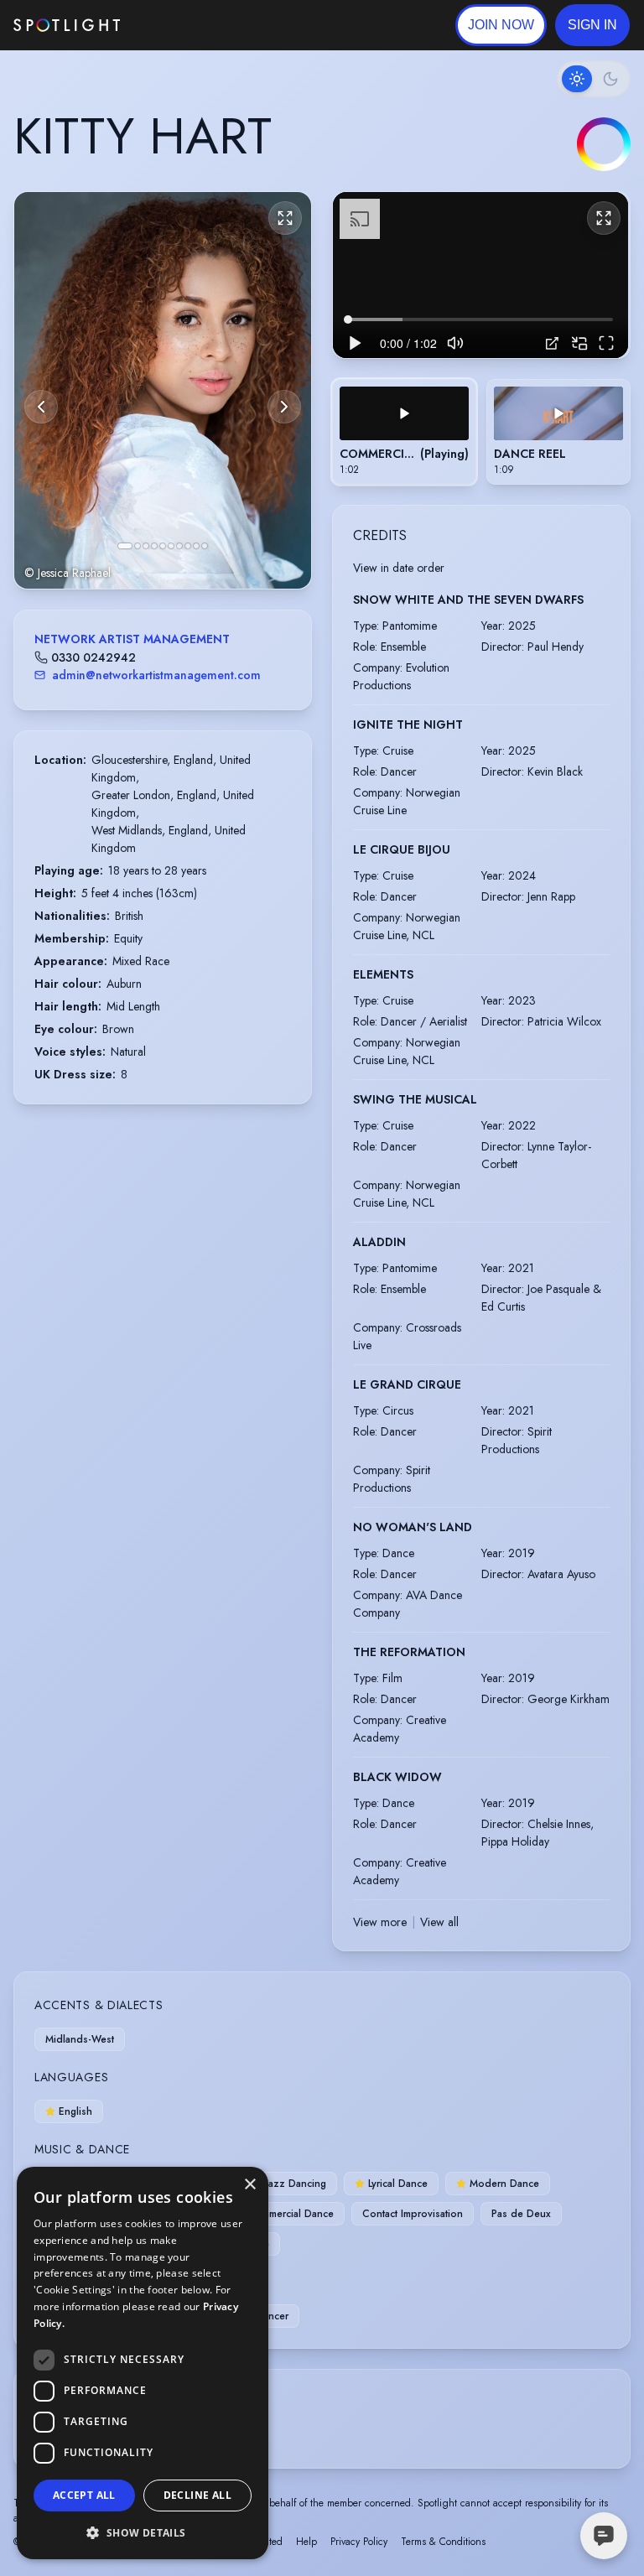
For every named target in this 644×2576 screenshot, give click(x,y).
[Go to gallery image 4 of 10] (154, 546)
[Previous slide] (41, 407)
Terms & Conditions (443, 2542)
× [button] (249, 2185)
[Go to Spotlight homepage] (67, 25)
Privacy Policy (359, 2542)
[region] (480, 275)
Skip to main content (185, 26)
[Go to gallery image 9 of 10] (196, 546)
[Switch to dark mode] (594, 79)
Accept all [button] (84, 2495)
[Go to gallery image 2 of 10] (138, 546)
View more (380, 1922)
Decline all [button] (197, 2495)
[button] (592, 25)
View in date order (399, 568)
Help (306, 2542)
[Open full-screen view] (285, 218)
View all (439, 1922)
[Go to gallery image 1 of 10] (125, 546)
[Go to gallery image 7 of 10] (179, 546)
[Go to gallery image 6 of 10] (171, 546)
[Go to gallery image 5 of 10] (163, 546)
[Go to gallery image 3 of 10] (146, 546)
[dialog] (143, 2363)
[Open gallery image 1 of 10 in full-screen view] (163, 390)
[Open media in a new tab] (552, 343)
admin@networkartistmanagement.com (156, 675)
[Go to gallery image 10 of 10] (205, 546)
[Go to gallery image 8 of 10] (188, 546)
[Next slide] (284, 407)
